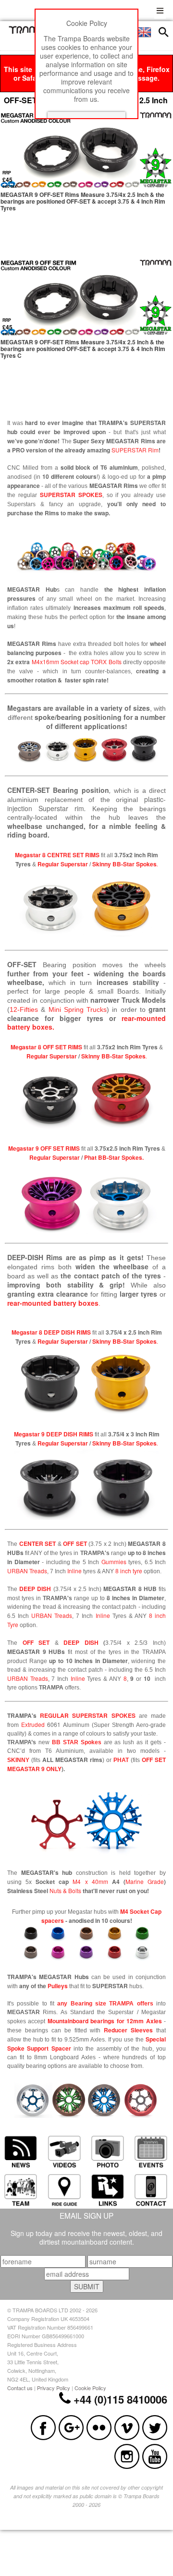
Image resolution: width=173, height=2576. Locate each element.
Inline (74, 1571)
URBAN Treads (27, 1571)
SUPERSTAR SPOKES (71, 495)
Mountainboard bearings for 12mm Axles (105, 2021)
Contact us (20, 2388)
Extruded (33, 1724)
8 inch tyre (129, 1571)
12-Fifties (24, 1009)
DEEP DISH (35, 1589)
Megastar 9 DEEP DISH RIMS (54, 1434)
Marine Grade (145, 1881)
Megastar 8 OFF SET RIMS (46, 1047)
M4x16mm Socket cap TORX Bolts (76, 662)
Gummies (114, 1561)
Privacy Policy (54, 2388)
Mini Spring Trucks (78, 1009)
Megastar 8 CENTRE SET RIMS (57, 855)
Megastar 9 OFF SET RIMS (44, 1148)
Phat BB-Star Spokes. (114, 1157)
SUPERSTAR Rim (135, 450)
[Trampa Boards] (30, 31)
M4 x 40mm (90, 1881)
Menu (160, 9)
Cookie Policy (90, 2388)
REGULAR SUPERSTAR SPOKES (87, 1715)
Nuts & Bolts (65, 1890)
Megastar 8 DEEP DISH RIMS (51, 1332)
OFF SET (75, 1543)
